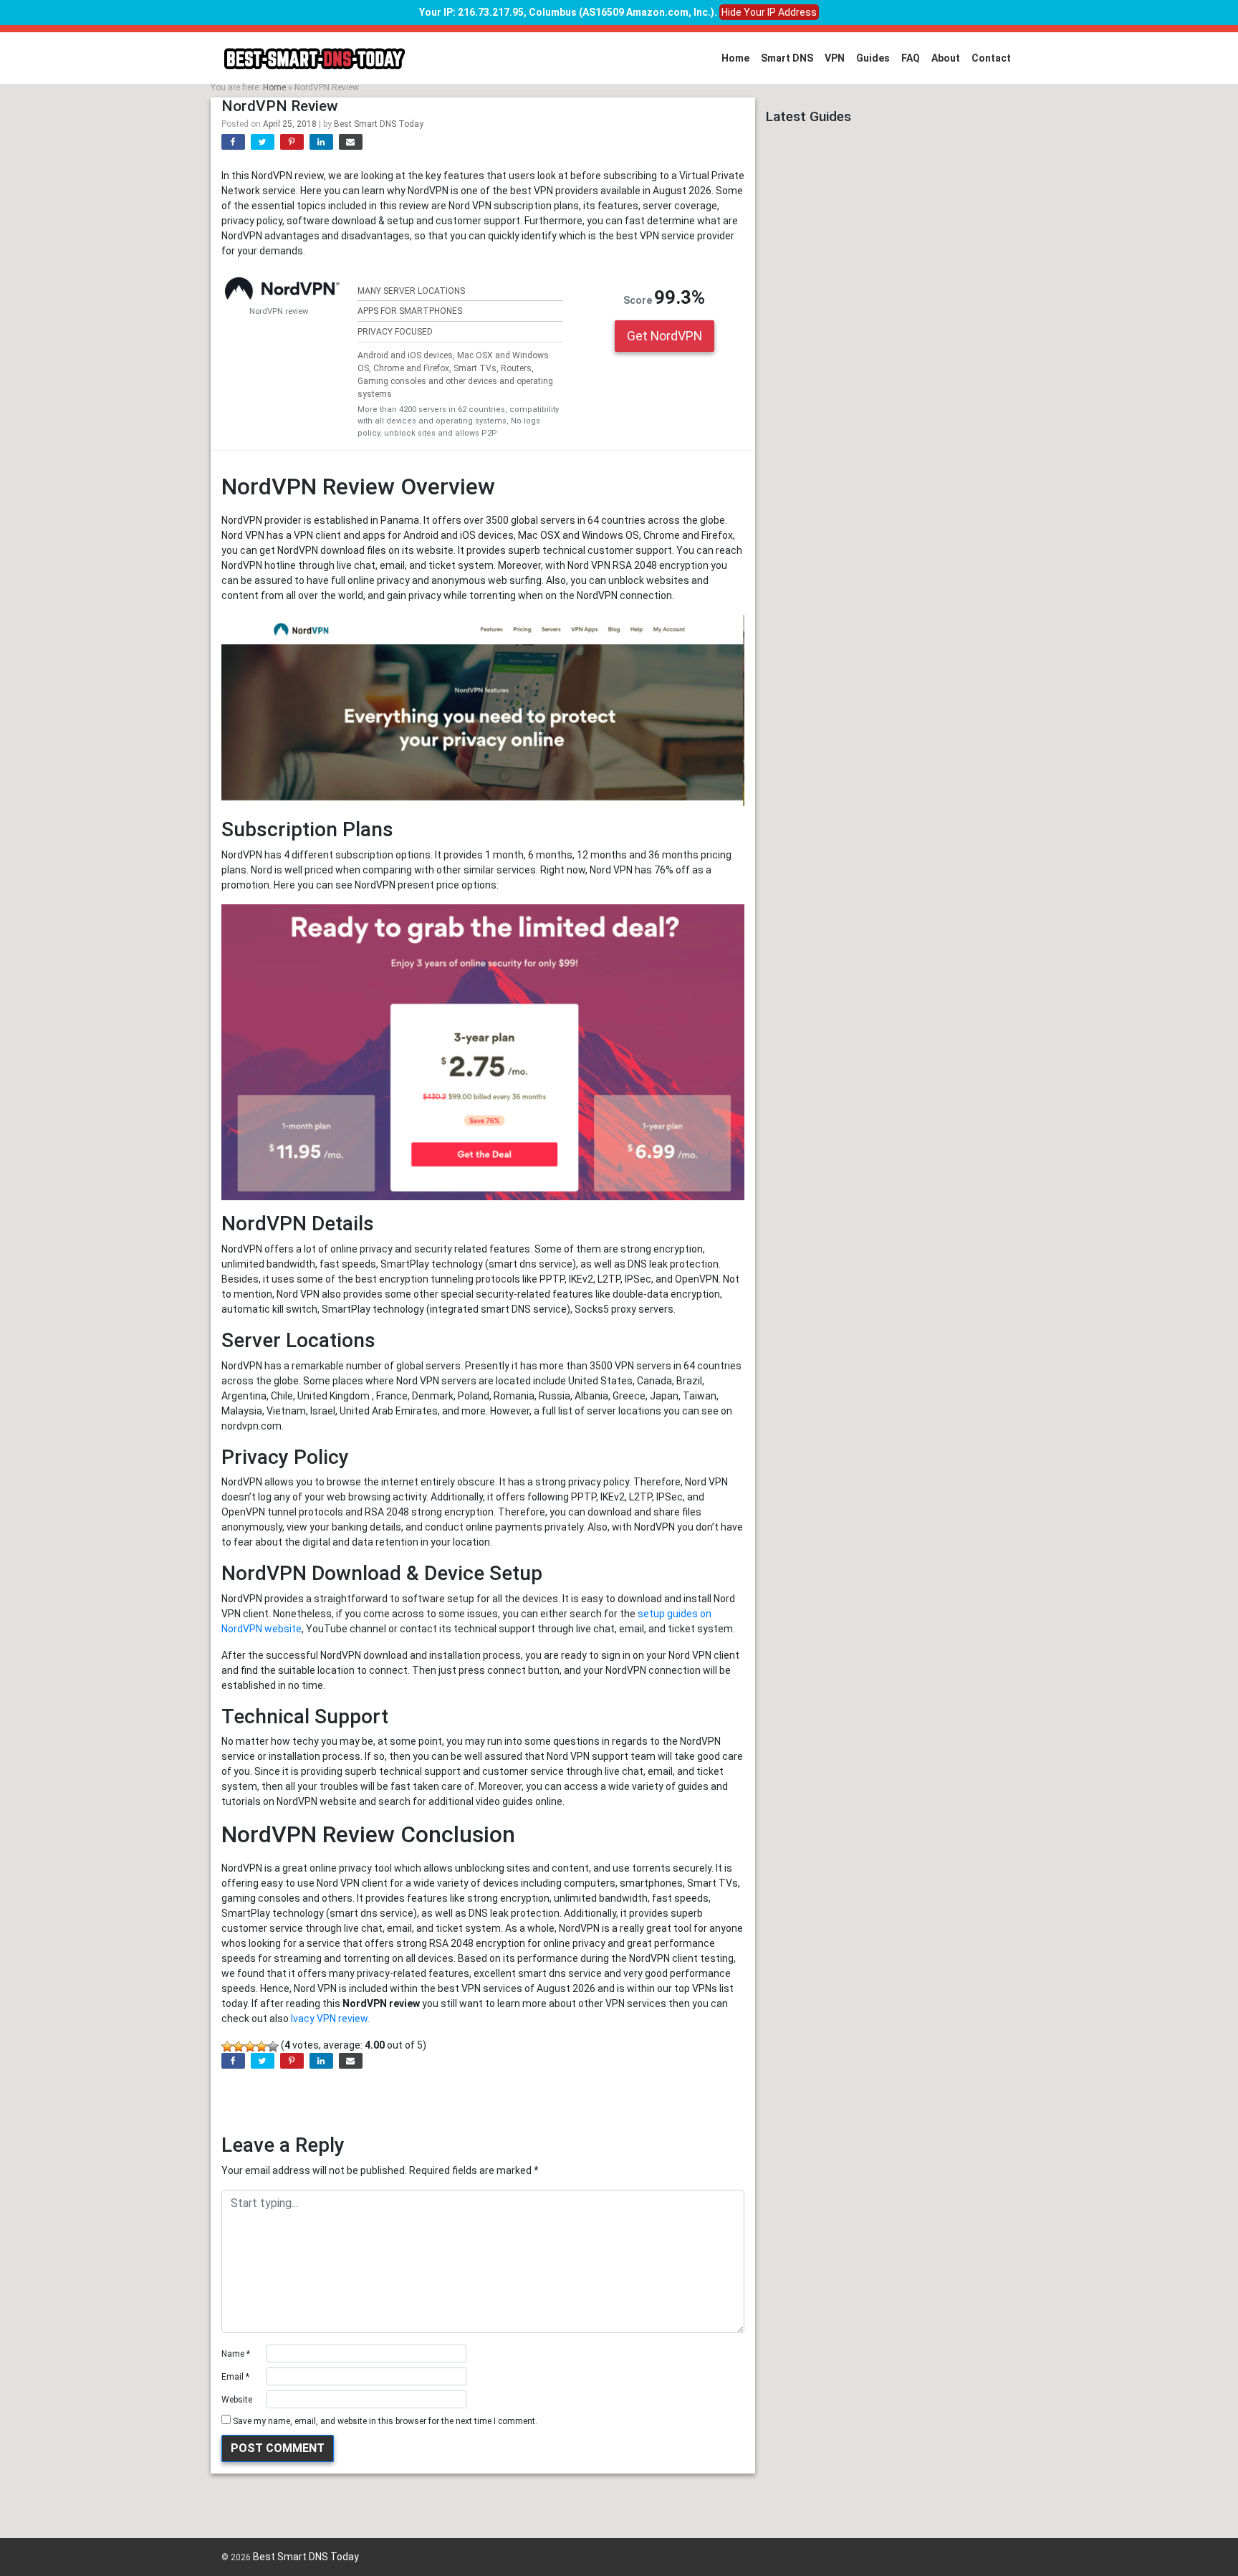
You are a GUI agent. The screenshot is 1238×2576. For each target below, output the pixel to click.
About (946, 58)
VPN (835, 58)
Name (236, 2354)
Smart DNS (787, 58)
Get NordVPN (664, 336)
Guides (873, 58)
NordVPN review (279, 311)
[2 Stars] (239, 2046)
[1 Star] (227, 2046)
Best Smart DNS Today (379, 124)
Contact (991, 58)
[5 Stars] (273, 2046)
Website (237, 2400)
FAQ (911, 58)
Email (235, 2377)
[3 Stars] (250, 2046)
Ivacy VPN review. (330, 2019)
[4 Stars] (261, 2046)
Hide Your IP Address (769, 12)
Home (735, 58)
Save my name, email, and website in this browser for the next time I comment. (385, 2421)
